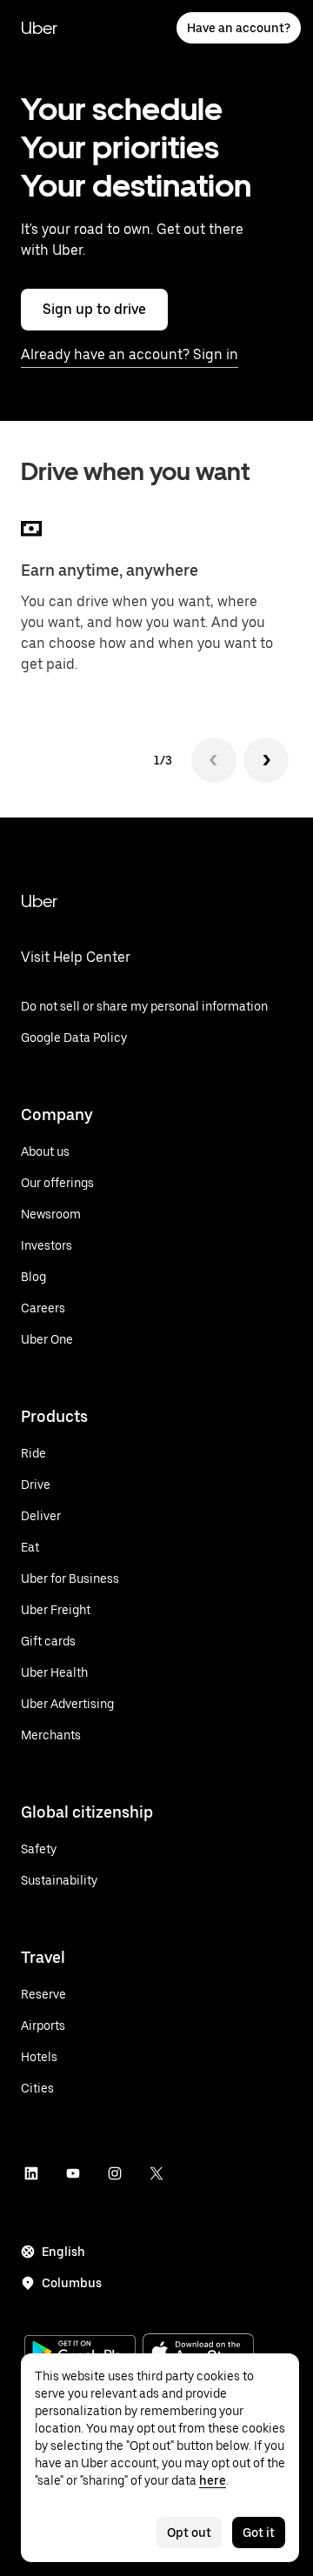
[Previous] (214, 760)
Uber (39, 28)
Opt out (189, 2533)
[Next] (266, 760)
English (63, 2252)
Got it (259, 2533)
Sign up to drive (94, 309)
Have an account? (239, 28)
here (213, 2480)
